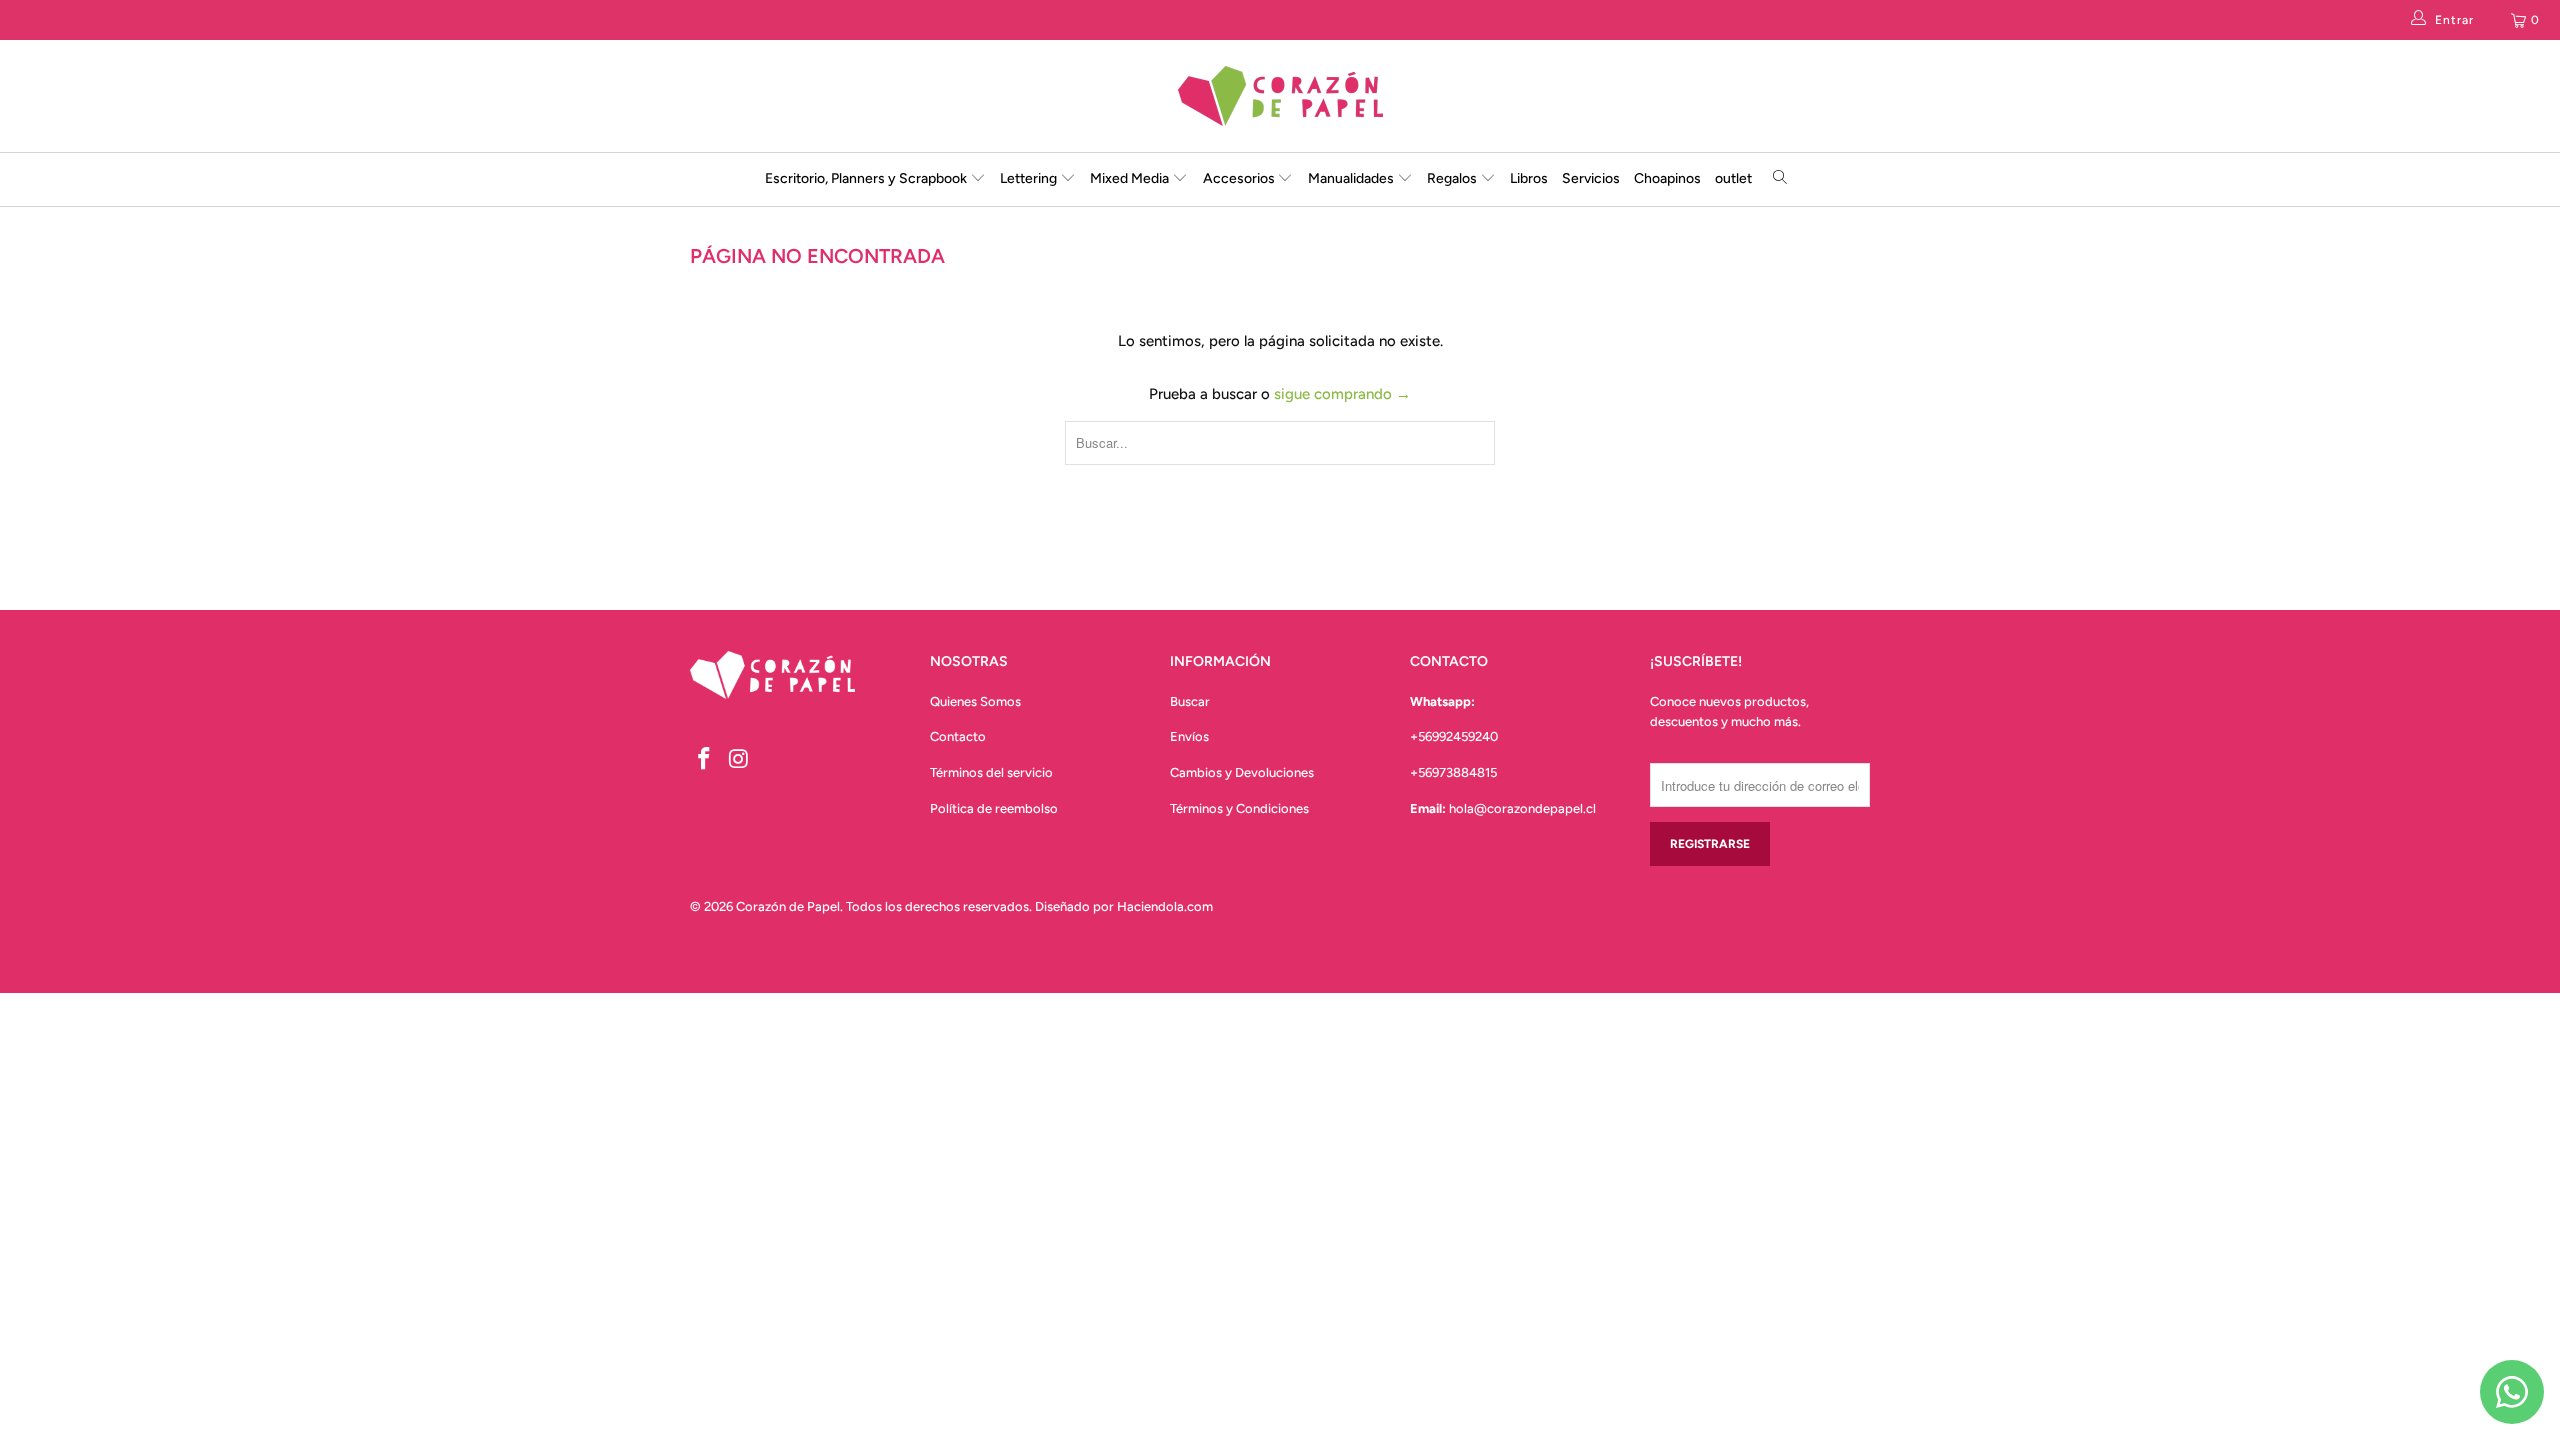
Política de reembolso (994, 808)
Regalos (1453, 178)
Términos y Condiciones (1239, 808)
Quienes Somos (975, 701)
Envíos (1189, 736)
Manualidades (1352, 178)
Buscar (1190, 701)
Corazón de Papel (788, 906)
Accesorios (1240, 178)
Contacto (958, 736)
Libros (1529, 178)
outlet (1733, 178)
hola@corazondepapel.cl (1522, 808)
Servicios (1591, 178)
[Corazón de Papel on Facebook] (705, 760)
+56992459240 (1454, 736)
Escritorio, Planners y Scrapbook (866, 178)
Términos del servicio (991, 772)
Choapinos (1667, 178)
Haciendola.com (1165, 906)
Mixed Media (1131, 178)
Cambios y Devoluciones (1242, 772)
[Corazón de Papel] (1280, 96)
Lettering (1030, 178)
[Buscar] (1780, 179)
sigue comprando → (1342, 394)
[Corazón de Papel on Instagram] (740, 760)
